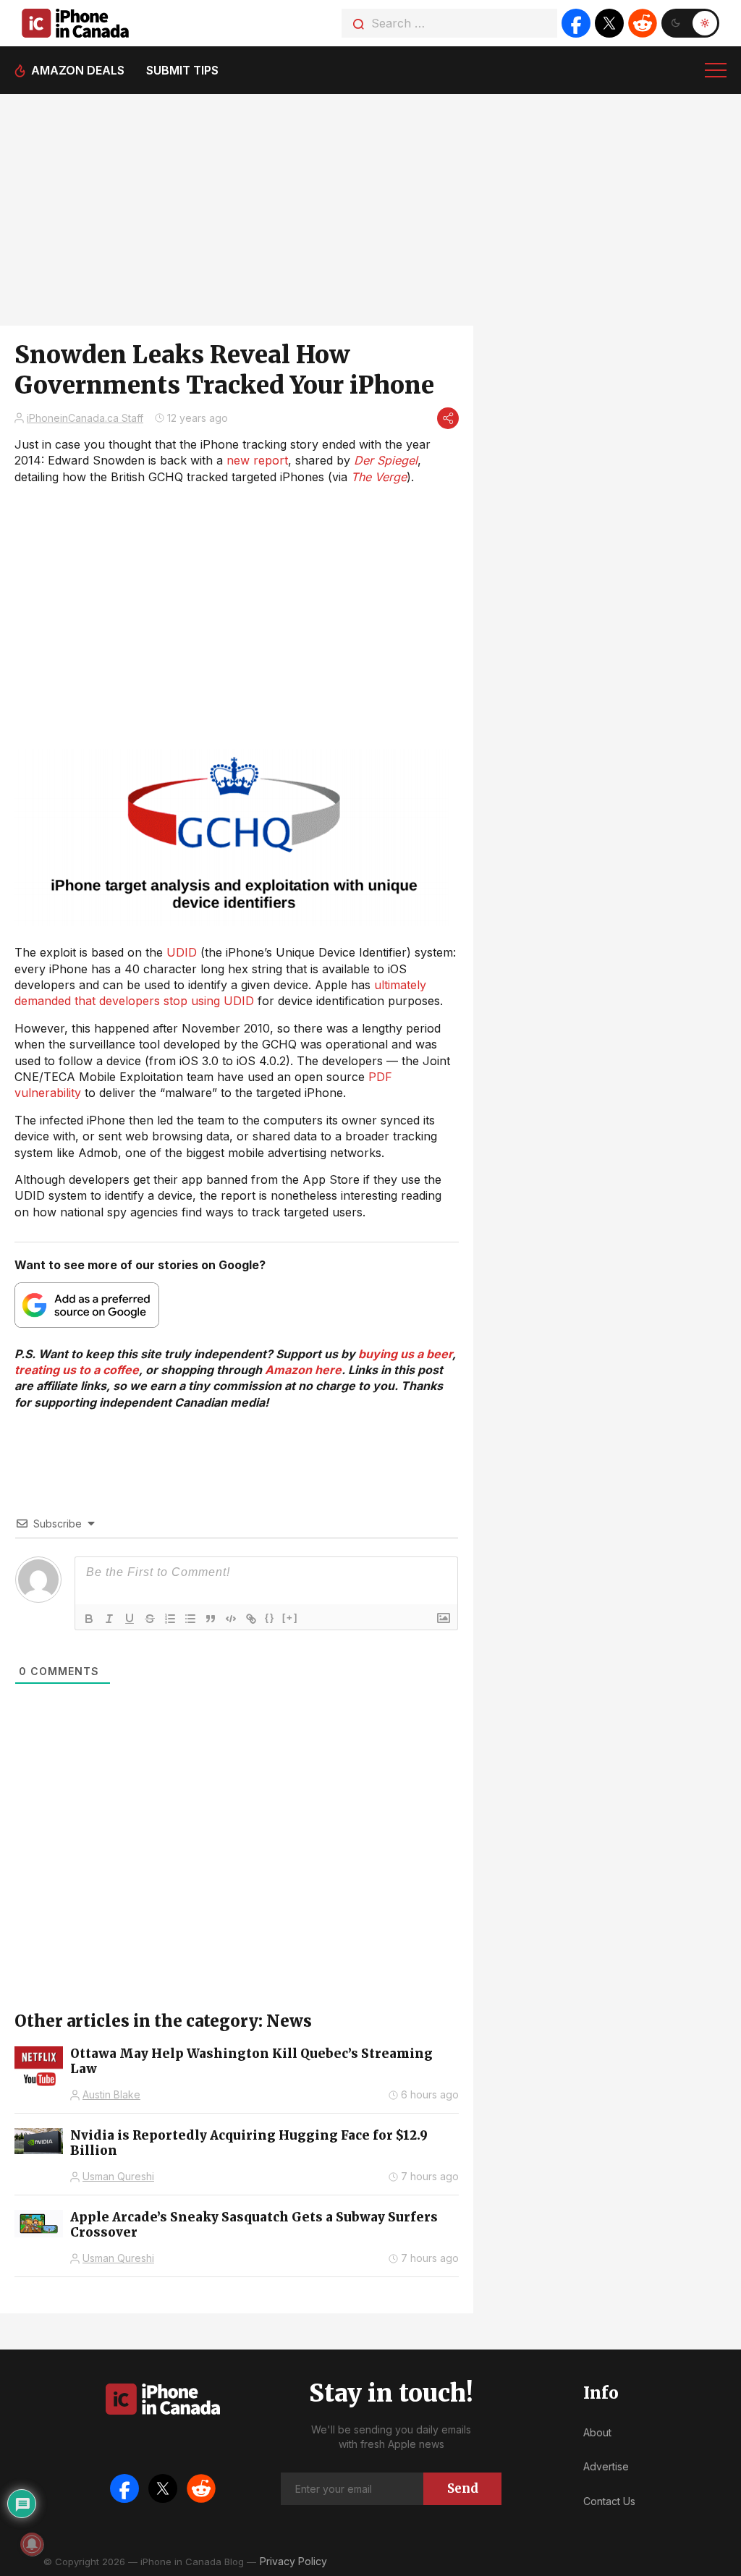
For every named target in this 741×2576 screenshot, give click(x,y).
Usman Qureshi (118, 2176)
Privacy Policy (293, 2561)
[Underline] (130, 1619)
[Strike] (150, 1619)
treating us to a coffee (77, 1370)
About (597, 2432)
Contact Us (609, 2501)
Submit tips (182, 70)
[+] (290, 1618)
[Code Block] (231, 1619)
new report (257, 460)
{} (270, 1618)
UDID (182, 952)
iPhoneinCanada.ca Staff (85, 418)
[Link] (251, 1619)
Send (463, 2488)
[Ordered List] (170, 1619)
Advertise (606, 2466)
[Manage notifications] (32, 2544)
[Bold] (89, 1619)
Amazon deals (78, 70)
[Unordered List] (190, 1619)
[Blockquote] (211, 1619)
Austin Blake (111, 2094)
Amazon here (303, 1370)
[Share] (448, 418)
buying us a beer (405, 1354)
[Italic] (109, 1619)
